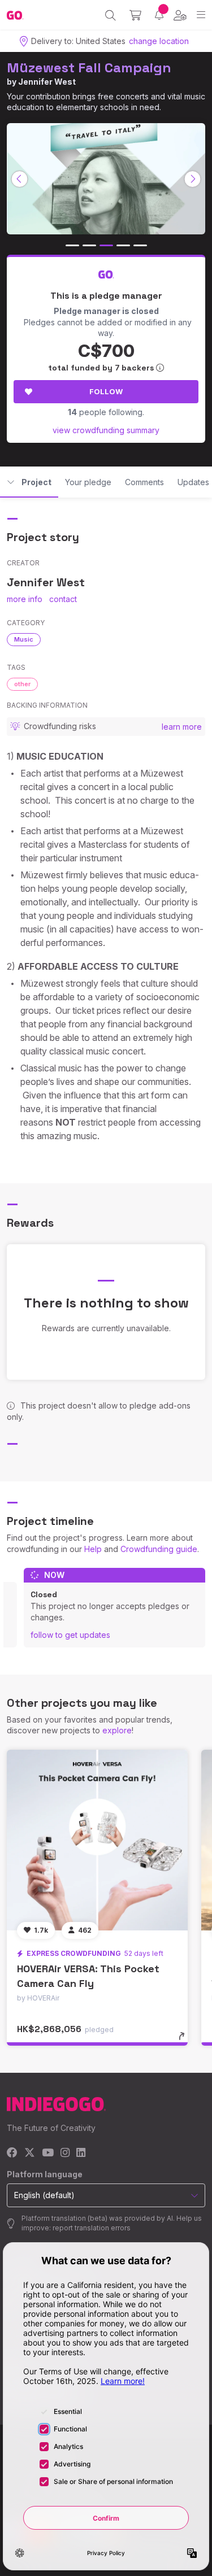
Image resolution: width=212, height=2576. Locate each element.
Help (93, 1549)
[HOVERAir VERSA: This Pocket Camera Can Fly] (97, 1840)
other (22, 684)
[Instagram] (65, 2153)
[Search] (111, 15)
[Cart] (135, 15)
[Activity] (159, 15)
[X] (30, 2153)
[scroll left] (20, 179)
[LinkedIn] (81, 2153)
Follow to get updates (70, 1635)
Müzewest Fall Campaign (89, 67)
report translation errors (92, 2228)
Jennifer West (47, 82)
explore (117, 1730)
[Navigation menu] (201, 15)
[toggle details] (185, 2040)
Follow (106, 391)
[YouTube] (48, 2153)
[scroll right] (193, 179)
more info (25, 599)
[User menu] (180, 15)
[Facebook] (12, 2153)
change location (159, 41)
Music (24, 639)
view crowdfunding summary (106, 430)
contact (63, 599)
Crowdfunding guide (159, 1549)
